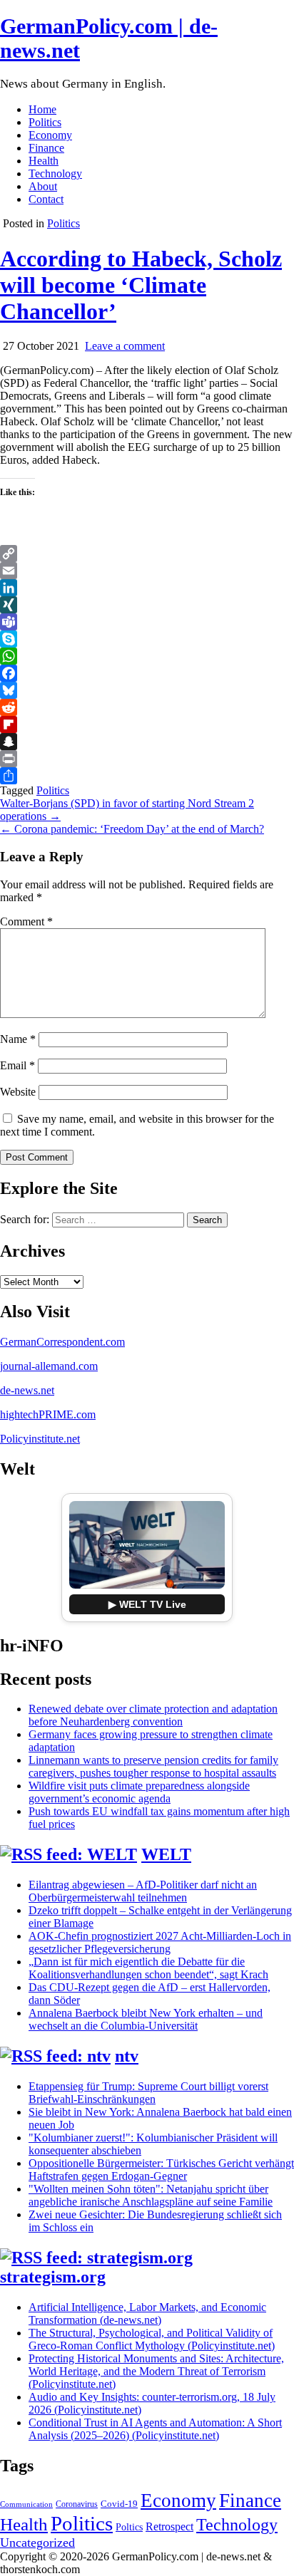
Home (42, 109)
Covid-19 (119, 2504)
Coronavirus (77, 2504)
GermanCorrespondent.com (62, 1342)
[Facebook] (147, 673)
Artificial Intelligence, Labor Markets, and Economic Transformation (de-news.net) (147, 2313)
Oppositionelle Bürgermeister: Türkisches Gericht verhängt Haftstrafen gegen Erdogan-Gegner (161, 2170)
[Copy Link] (147, 554)
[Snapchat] (147, 742)
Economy (50, 135)
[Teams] (147, 622)
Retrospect (169, 2526)
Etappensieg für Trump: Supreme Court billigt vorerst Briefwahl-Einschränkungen (148, 2093)
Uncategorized (37, 2543)
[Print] (147, 759)
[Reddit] (147, 707)
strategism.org (53, 2277)
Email (17, 1065)
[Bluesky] (147, 690)
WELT (166, 1854)
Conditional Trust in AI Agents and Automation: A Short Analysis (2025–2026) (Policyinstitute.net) (155, 2429)
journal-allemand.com (49, 1366)
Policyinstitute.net (40, 1439)
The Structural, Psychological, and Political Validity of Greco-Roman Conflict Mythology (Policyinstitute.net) (152, 2339)
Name (18, 1039)
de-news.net (27, 1390)
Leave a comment (125, 346)
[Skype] (147, 639)
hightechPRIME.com (48, 1414)
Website (18, 1092)
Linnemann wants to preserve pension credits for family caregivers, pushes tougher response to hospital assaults (153, 1766)
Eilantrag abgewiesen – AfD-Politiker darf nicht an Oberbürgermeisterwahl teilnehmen (143, 1891)
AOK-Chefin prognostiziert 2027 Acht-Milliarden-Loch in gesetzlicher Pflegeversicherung (160, 1942)
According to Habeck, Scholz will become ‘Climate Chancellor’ (141, 285)
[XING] (147, 605)
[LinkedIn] (147, 588)
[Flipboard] (147, 724)
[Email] (147, 571)
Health (44, 161)
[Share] (147, 776)
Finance (46, 148)
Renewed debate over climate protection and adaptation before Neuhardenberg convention (153, 1715)
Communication (26, 2504)
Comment (26, 921)
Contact (46, 199)
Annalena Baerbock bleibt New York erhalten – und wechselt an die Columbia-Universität (146, 2019)
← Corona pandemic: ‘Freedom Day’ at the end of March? (132, 829)
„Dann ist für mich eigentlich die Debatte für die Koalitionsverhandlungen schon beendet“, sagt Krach (148, 1968)
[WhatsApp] (147, 656)
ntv (127, 2056)
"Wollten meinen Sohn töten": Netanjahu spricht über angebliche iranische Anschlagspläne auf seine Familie (151, 2195)
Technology (55, 173)
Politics (45, 122)
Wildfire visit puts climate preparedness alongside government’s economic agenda (139, 1792)
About (43, 186)
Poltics (129, 2527)
